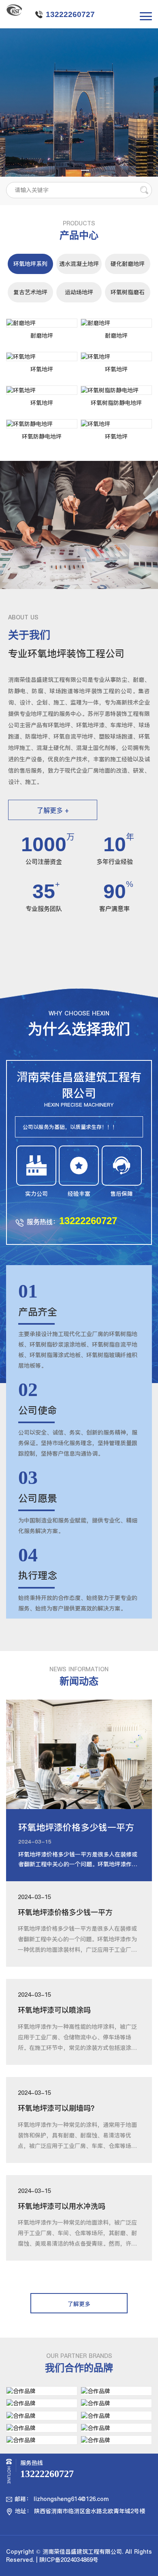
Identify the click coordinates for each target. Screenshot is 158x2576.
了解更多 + (53, 810)
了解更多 (79, 2304)
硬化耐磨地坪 (128, 264)
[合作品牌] (42, 2391)
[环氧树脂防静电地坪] (116, 390)
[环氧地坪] (42, 357)
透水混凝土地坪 (79, 264)
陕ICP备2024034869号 (69, 2560)
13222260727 (70, 14)
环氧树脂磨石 (128, 292)
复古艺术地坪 (30, 292)
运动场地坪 (79, 292)
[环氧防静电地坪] (42, 424)
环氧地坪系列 (30, 264)
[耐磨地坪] (42, 323)
